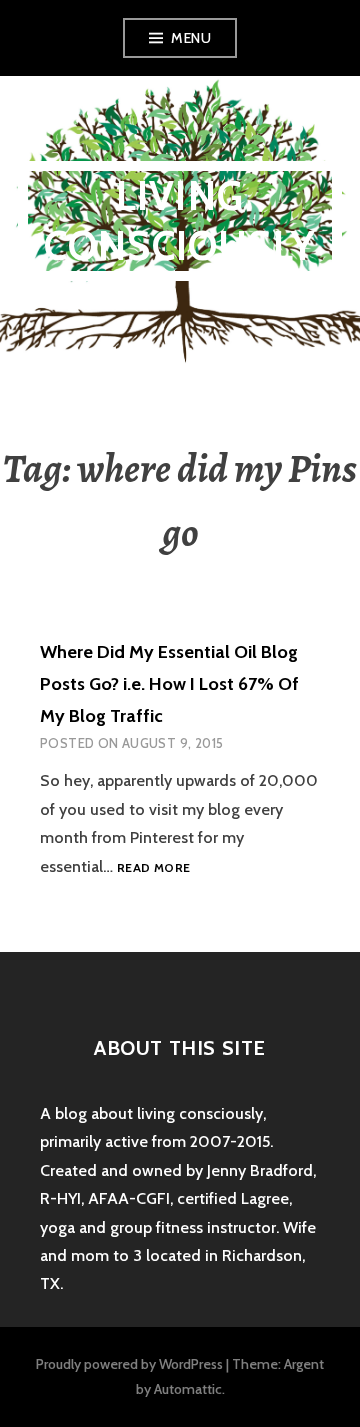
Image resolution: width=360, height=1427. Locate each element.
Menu (191, 38)
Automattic (188, 1389)
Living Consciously (180, 220)
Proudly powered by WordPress (129, 1364)
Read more (153, 868)
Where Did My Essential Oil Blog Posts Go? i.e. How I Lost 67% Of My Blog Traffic (169, 684)
